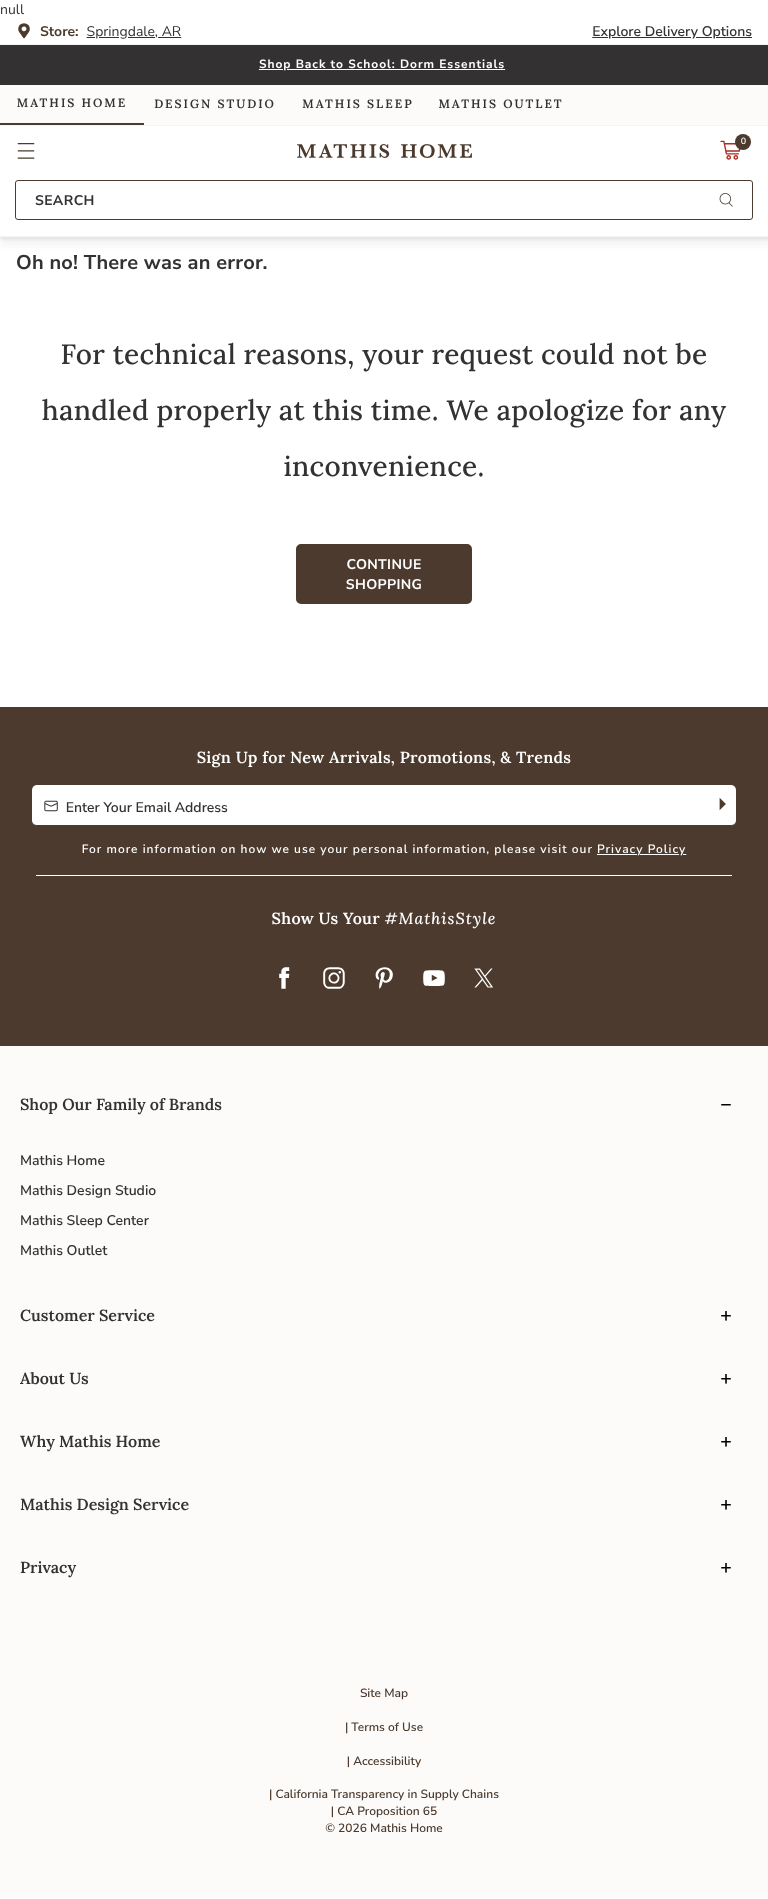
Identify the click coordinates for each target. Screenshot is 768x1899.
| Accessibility (384, 1762)
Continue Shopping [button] (384, 574)
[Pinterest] (384, 979)
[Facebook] (284, 979)
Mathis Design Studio (88, 1190)
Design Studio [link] (215, 104)
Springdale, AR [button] (134, 31)
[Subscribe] (720, 805)
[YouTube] (434, 979)
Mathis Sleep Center (84, 1220)
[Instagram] (334, 979)
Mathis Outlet (63, 1250)
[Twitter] (484, 979)
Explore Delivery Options (672, 31)
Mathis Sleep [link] (357, 104)
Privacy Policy (641, 850)
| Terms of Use (384, 1728)
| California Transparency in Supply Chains (384, 1795)
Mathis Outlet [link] (500, 104)
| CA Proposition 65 (384, 1812)
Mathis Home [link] (72, 103)
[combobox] (384, 200)
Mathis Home (62, 1160)
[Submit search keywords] (726, 201)
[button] (26, 151)
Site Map (384, 1694)
